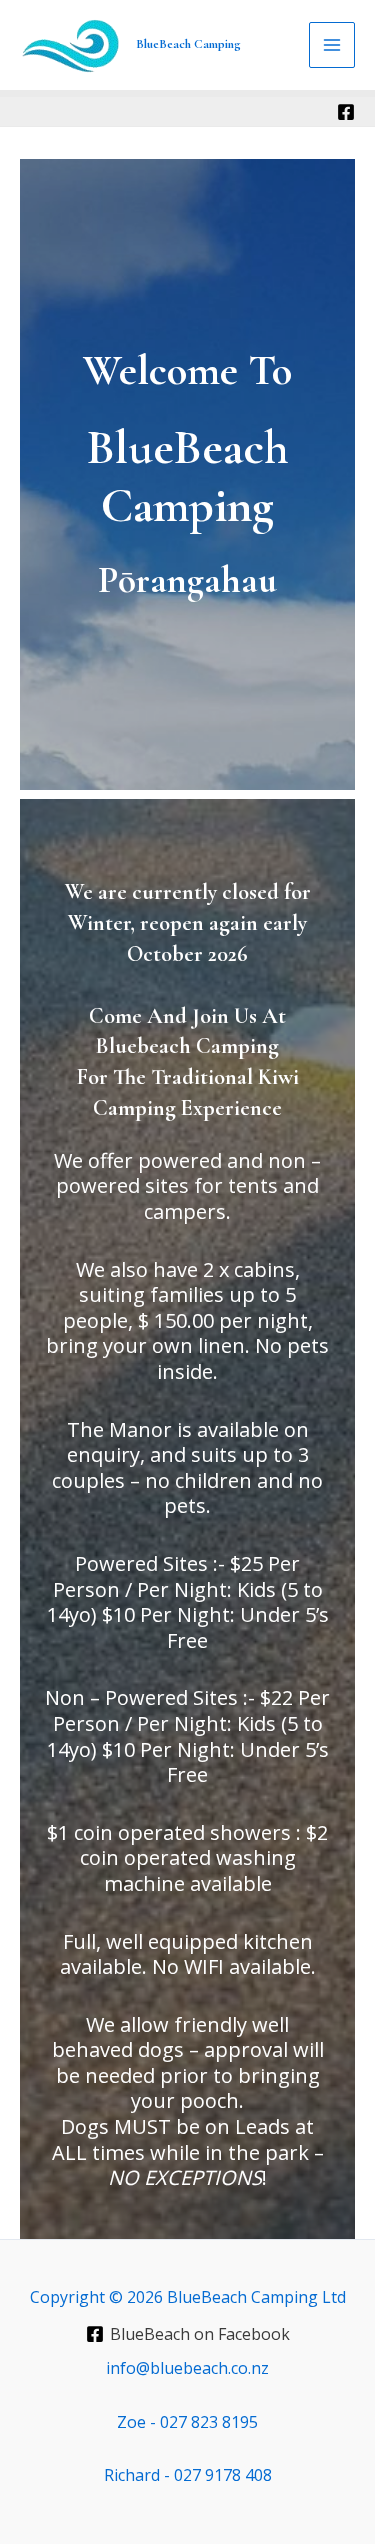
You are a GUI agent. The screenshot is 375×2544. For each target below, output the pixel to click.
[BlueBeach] (346, 112)
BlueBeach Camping (188, 44)
